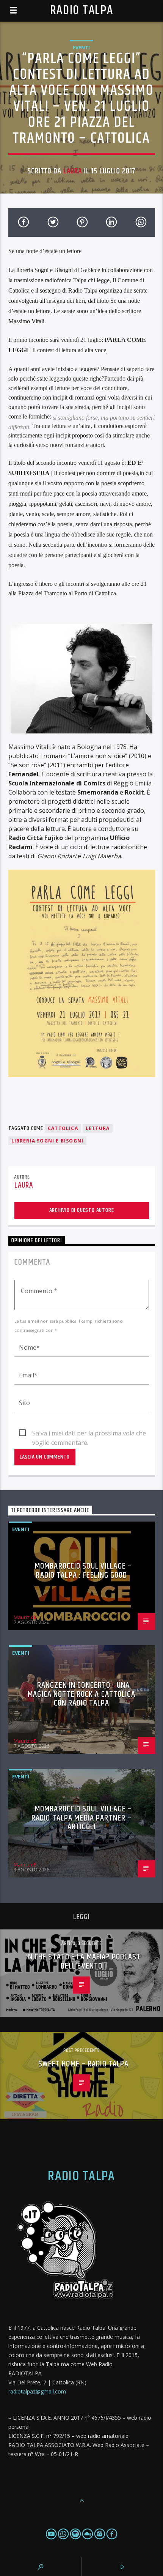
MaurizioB (25, 1617)
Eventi (81, 47)
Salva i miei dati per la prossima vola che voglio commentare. (89, 1434)
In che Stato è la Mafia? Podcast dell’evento (84, 1962)
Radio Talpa (81, 10)
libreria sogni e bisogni (48, 1141)
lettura (98, 1128)
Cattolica (63, 1128)
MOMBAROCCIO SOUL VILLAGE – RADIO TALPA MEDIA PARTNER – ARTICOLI (82, 1818)
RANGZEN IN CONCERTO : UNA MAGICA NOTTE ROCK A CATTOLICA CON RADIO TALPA (81, 1694)
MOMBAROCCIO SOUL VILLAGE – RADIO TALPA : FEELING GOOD (83, 1571)
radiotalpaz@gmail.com (37, 2391)
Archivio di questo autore (82, 1210)
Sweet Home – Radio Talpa (84, 2064)
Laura (73, 171)
